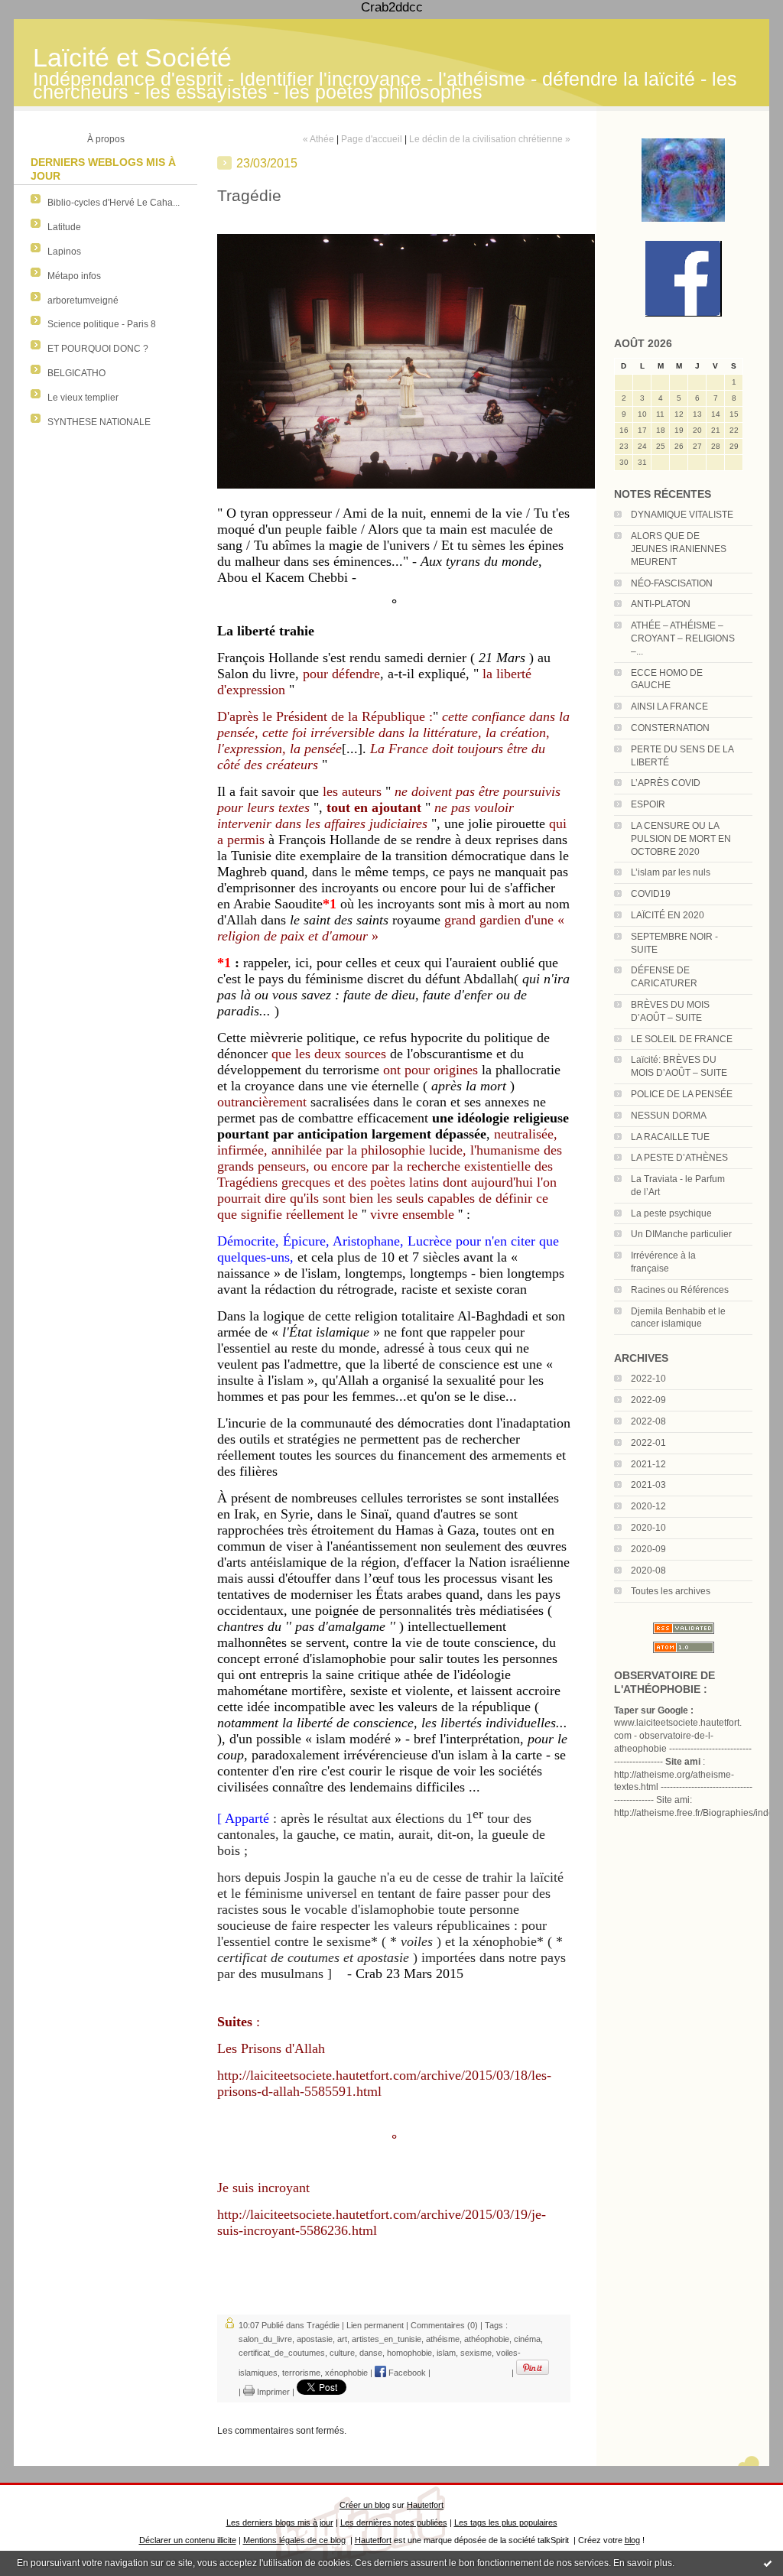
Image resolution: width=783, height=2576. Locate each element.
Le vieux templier (83, 398)
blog (632, 2540)
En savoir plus (643, 2563)
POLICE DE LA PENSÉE (682, 1094)
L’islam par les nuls (671, 872)
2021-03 (648, 1485)
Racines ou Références (680, 1290)
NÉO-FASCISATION (672, 583)
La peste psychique (671, 1213)
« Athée (318, 139)
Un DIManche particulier (681, 1234)
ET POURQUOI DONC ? (98, 349)
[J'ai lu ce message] (768, 2563)
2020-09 (648, 1549)
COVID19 (651, 894)
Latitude (64, 227)
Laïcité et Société (132, 58)
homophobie (409, 2353)
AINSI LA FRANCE (669, 707)
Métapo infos (74, 276)
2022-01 (648, 1443)
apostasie (315, 2339)
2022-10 (648, 1379)
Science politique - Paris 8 (102, 324)
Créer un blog (365, 2505)
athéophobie (487, 2339)
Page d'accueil (372, 139)
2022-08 (648, 1421)
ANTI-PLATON (661, 604)
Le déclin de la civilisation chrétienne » (490, 139)
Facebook (406, 2373)
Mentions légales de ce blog (294, 2540)
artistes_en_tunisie (387, 2339)
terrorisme (301, 2373)
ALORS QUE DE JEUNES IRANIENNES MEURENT (679, 549)
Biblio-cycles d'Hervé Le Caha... (114, 203)
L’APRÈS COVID (666, 783)
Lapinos (64, 252)
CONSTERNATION (670, 728)
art (342, 2339)
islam (446, 2353)
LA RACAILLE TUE (670, 1137)
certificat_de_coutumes (282, 2353)
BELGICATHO (76, 373)
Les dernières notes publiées (394, 2522)
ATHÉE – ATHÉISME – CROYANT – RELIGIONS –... (683, 638)
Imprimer (272, 2392)
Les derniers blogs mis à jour (280, 2522)
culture (342, 2353)
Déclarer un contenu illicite (188, 2540)
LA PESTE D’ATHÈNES (679, 1158)
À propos (106, 139)
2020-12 (648, 1506)
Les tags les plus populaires (506, 2522)
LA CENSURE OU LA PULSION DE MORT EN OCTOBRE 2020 (681, 839)
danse (371, 2353)
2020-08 (648, 1571)
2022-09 (648, 1400)
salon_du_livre (265, 2339)
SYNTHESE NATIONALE (99, 422)
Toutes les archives (671, 1591)
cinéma (527, 2339)
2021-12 (648, 1464)
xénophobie (346, 2373)
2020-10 (648, 1528)
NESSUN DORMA (669, 1116)
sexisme (476, 2353)
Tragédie (323, 2325)
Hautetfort (425, 2505)
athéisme (443, 2339)
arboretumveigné (83, 300)
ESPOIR (648, 804)
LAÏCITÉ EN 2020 (668, 915)
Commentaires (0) (444, 2325)
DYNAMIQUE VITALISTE (682, 515)
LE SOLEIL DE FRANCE (682, 1039)
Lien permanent (375, 2325)
